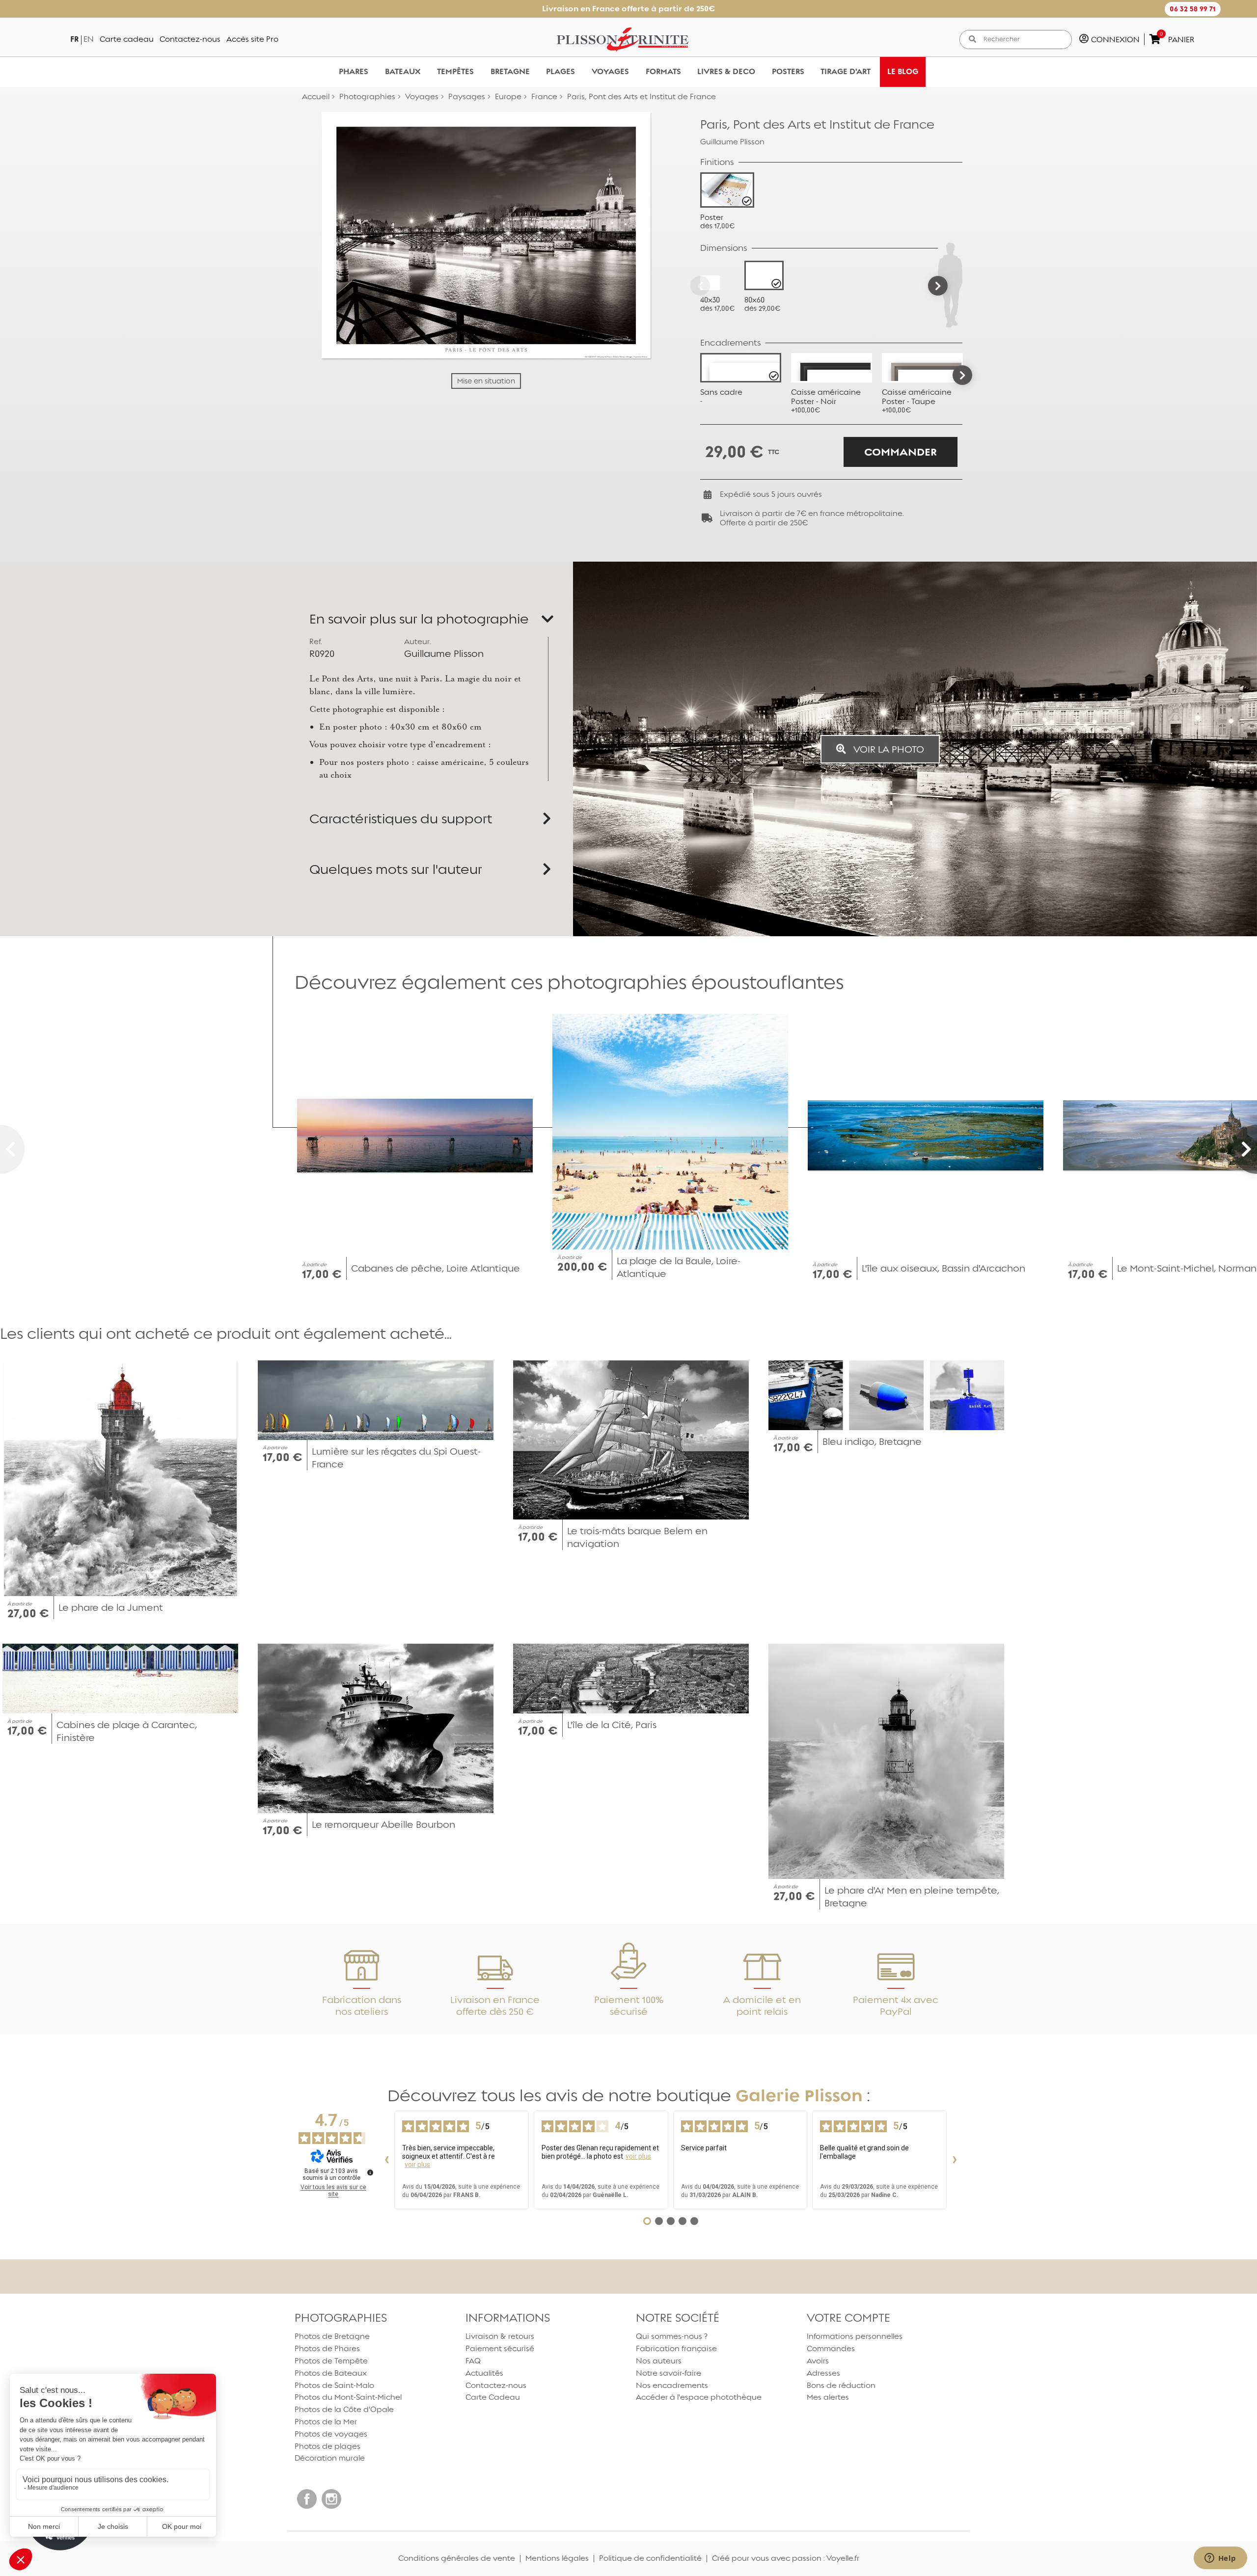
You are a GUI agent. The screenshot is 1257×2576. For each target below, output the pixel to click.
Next (962, 375)
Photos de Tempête (331, 2361)
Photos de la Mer (326, 2422)
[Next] (938, 286)
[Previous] (700, 286)
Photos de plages (328, 2446)
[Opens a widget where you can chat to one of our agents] (1220, 2559)
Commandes (831, 2348)
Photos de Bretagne (332, 2336)
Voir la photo (888, 749)
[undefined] (370, 2172)
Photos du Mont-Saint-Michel (348, 2397)
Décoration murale (330, 2458)
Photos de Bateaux (331, 2373)
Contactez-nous (190, 39)
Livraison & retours (500, 2336)
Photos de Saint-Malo (334, 2385)
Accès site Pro (252, 39)
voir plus (417, 2165)
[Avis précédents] (386, 2160)
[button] (1193, 9)
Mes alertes (828, 2397)
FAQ (473, 2361)
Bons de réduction (841, 2385)
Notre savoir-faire (669, 2373)
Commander (901, 452)
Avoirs (818, 2361)
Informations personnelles (855, 2336)
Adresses (823, 2373)
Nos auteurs (659, 2361)
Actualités (484, 2373)
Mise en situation (486, 381)
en (89, 39)
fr (74, 39)
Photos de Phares (327, 2348)
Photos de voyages (331, 2434)
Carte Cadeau (493, 2397)
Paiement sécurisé (500, 2348)
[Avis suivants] (955, 2160)
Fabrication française (676, 2348)
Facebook (307, 2499)
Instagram (331, 2499)
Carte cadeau (127, 39)
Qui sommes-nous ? (672, 2336)
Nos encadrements (672, 2385)
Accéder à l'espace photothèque (699, 2397)
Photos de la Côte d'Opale (344, 2409)
